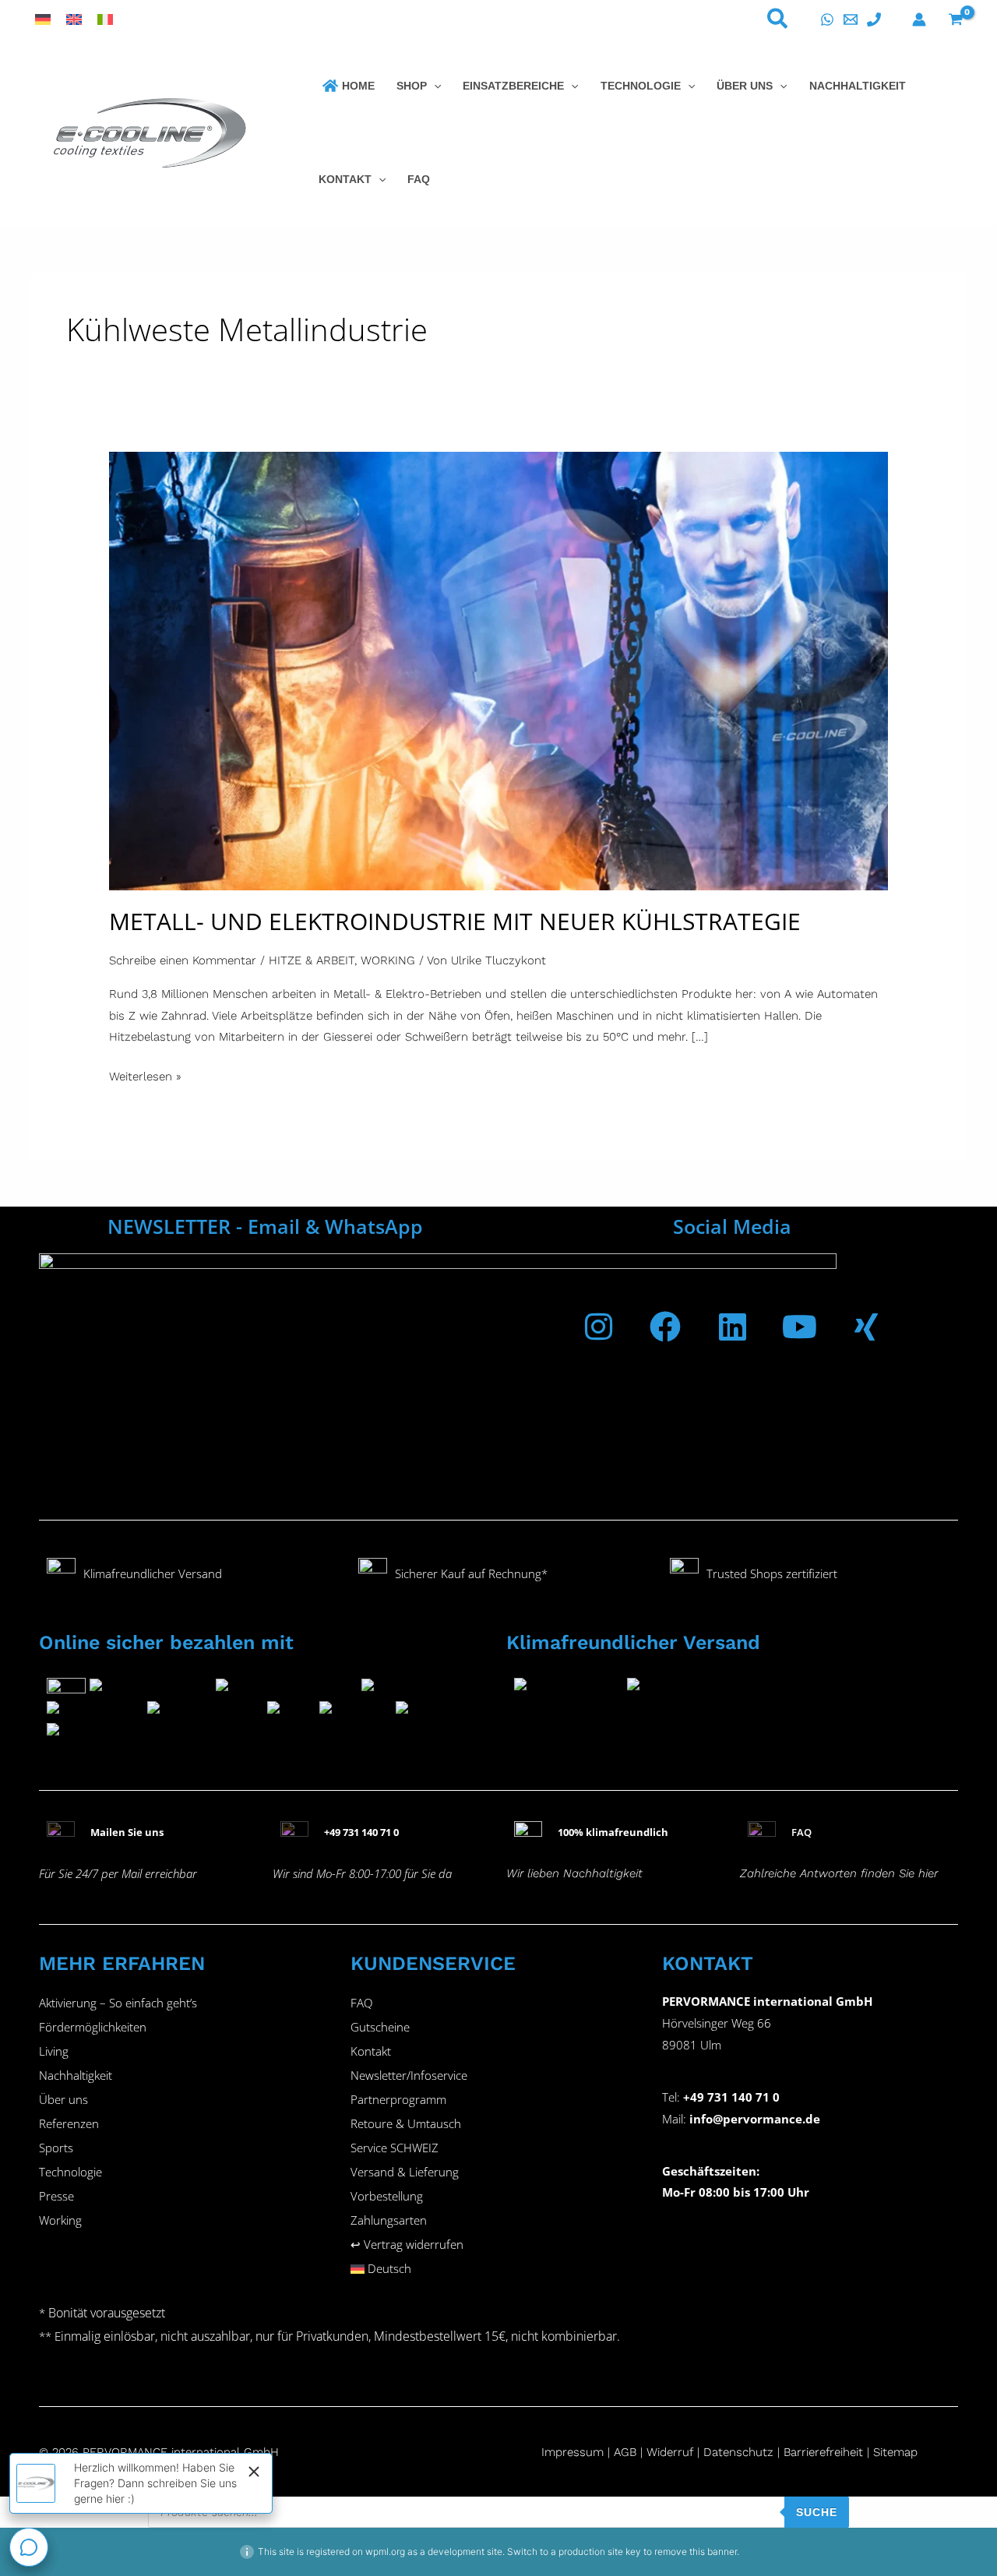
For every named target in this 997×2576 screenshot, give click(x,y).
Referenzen (69, 2123)
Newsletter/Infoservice (409, 2075)
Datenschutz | (742, 2452)
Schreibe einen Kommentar (183, 960)
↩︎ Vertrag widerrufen (407, 2244)
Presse (56, 2196)
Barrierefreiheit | (826, 2452)
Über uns (63, 2099)
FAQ (361, 2003)
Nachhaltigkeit (76, 2075)
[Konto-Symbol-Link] (919, 19)
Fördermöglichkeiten (93, 2027)
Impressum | (578, 2452)
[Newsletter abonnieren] (438, 1373)
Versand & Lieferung (405, 2172)
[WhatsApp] (827, 19)
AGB (625, 2452)
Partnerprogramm (398, 2099)
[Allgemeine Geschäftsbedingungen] (645, 2452)
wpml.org (385, 2551)
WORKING (388, 960)
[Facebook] (665, 1327)
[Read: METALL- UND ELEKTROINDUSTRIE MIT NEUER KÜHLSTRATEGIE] (498, 670)
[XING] (866, 1327)
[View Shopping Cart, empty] (956, 19)
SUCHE (817, 2512)
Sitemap (895, 2452)
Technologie (70, 2172)
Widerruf (670, 2452)
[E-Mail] (851, 19)
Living (54, 2051)
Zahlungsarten (389, 2220)
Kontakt (371, 2051)
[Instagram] (598, 1327)
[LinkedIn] (732, 1327)
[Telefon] (874, 19)
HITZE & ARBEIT (312, 960)
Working (60, 2220)
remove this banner (696, 2551)
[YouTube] (799, 1327)
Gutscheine (380, 2027)
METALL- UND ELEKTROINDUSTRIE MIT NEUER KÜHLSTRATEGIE (455, 921)
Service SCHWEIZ (395, 2148)
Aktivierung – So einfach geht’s (118, 2003)
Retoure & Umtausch (406, 2123)
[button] (778, 22)
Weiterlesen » (145, 1075)
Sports (56, 2148)
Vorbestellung (387, 2196)
